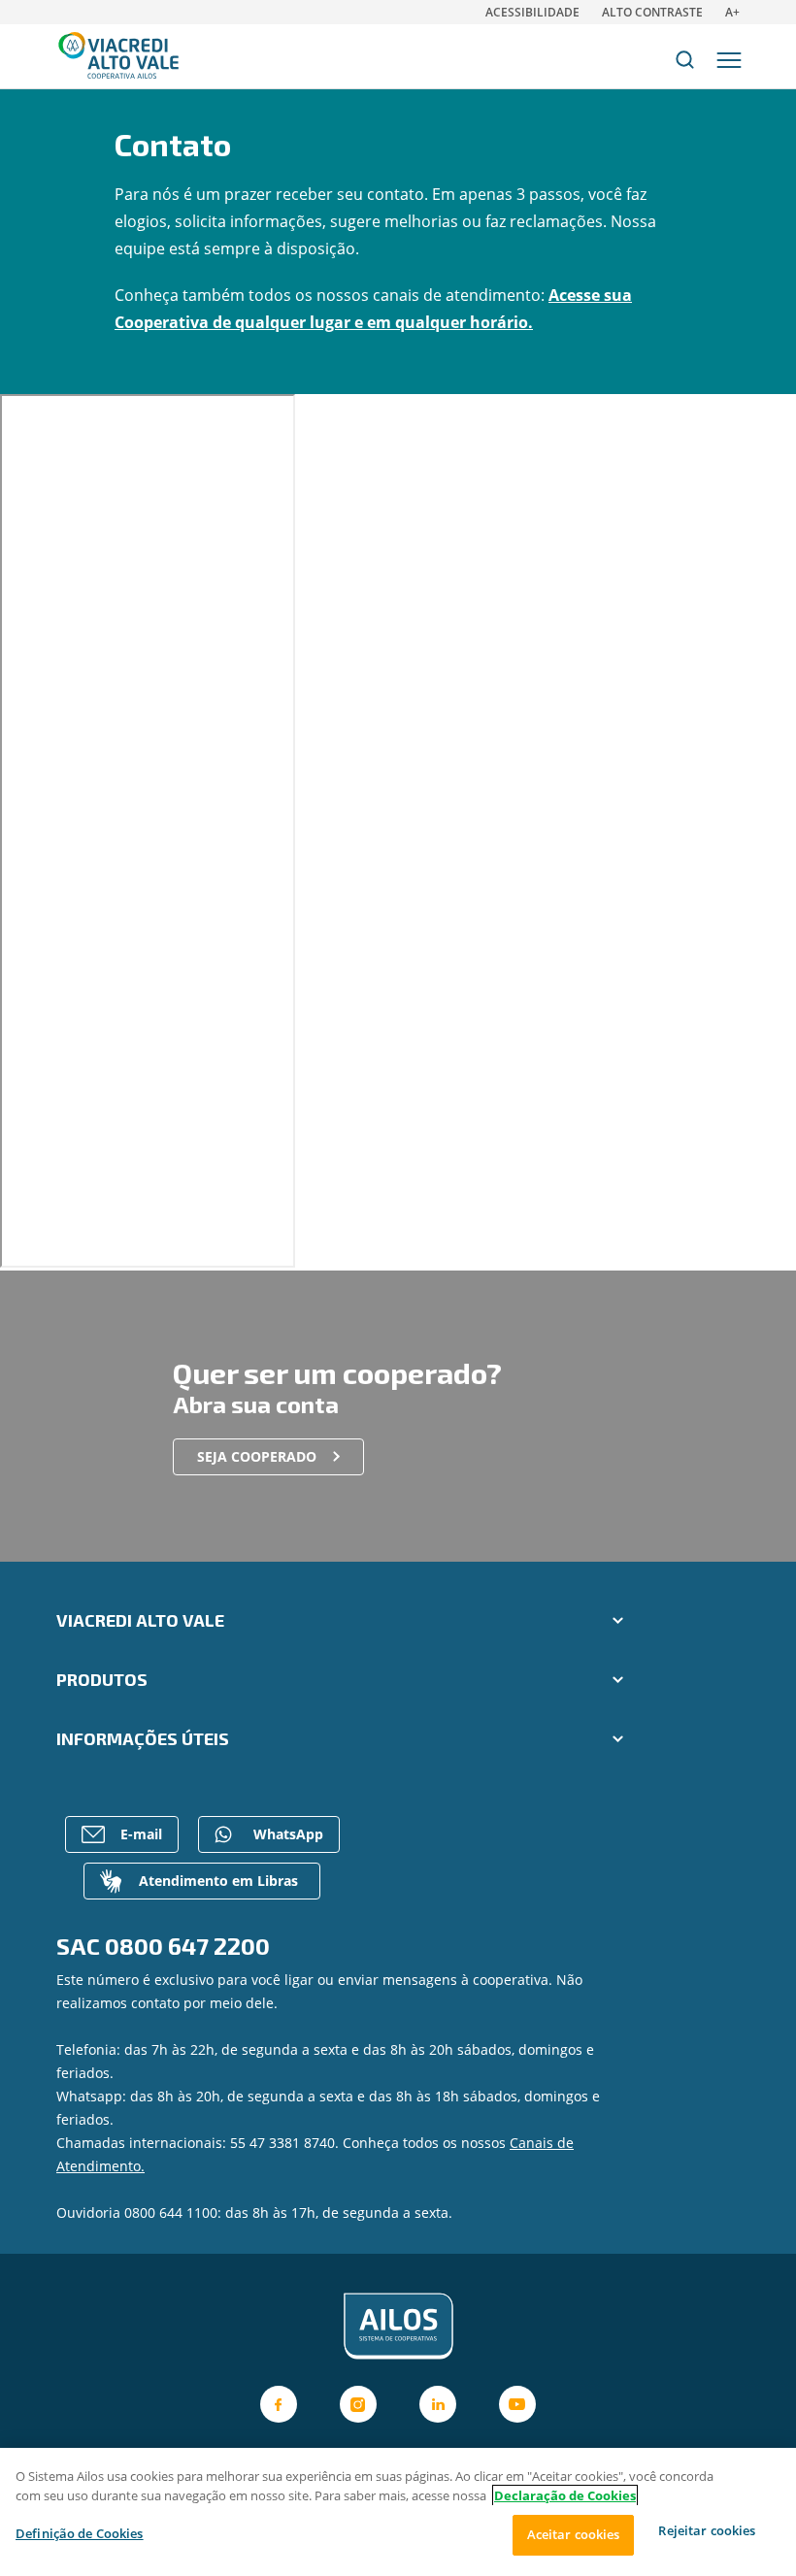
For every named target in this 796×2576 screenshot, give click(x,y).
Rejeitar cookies (707, 2530)
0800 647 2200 (187, 1946)
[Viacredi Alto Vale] (398, 2327)
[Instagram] (358, 2404)
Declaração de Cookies (565, 2495)
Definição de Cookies (80, 2533)
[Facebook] (279, 2404)
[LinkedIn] (438, 2404)
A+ (732, 12)
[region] (398, 2512)
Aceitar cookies (574, 2534)
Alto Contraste (652, 12)
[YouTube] (517, 2404)
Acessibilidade (532, 12)
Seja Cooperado (257, 1456)
